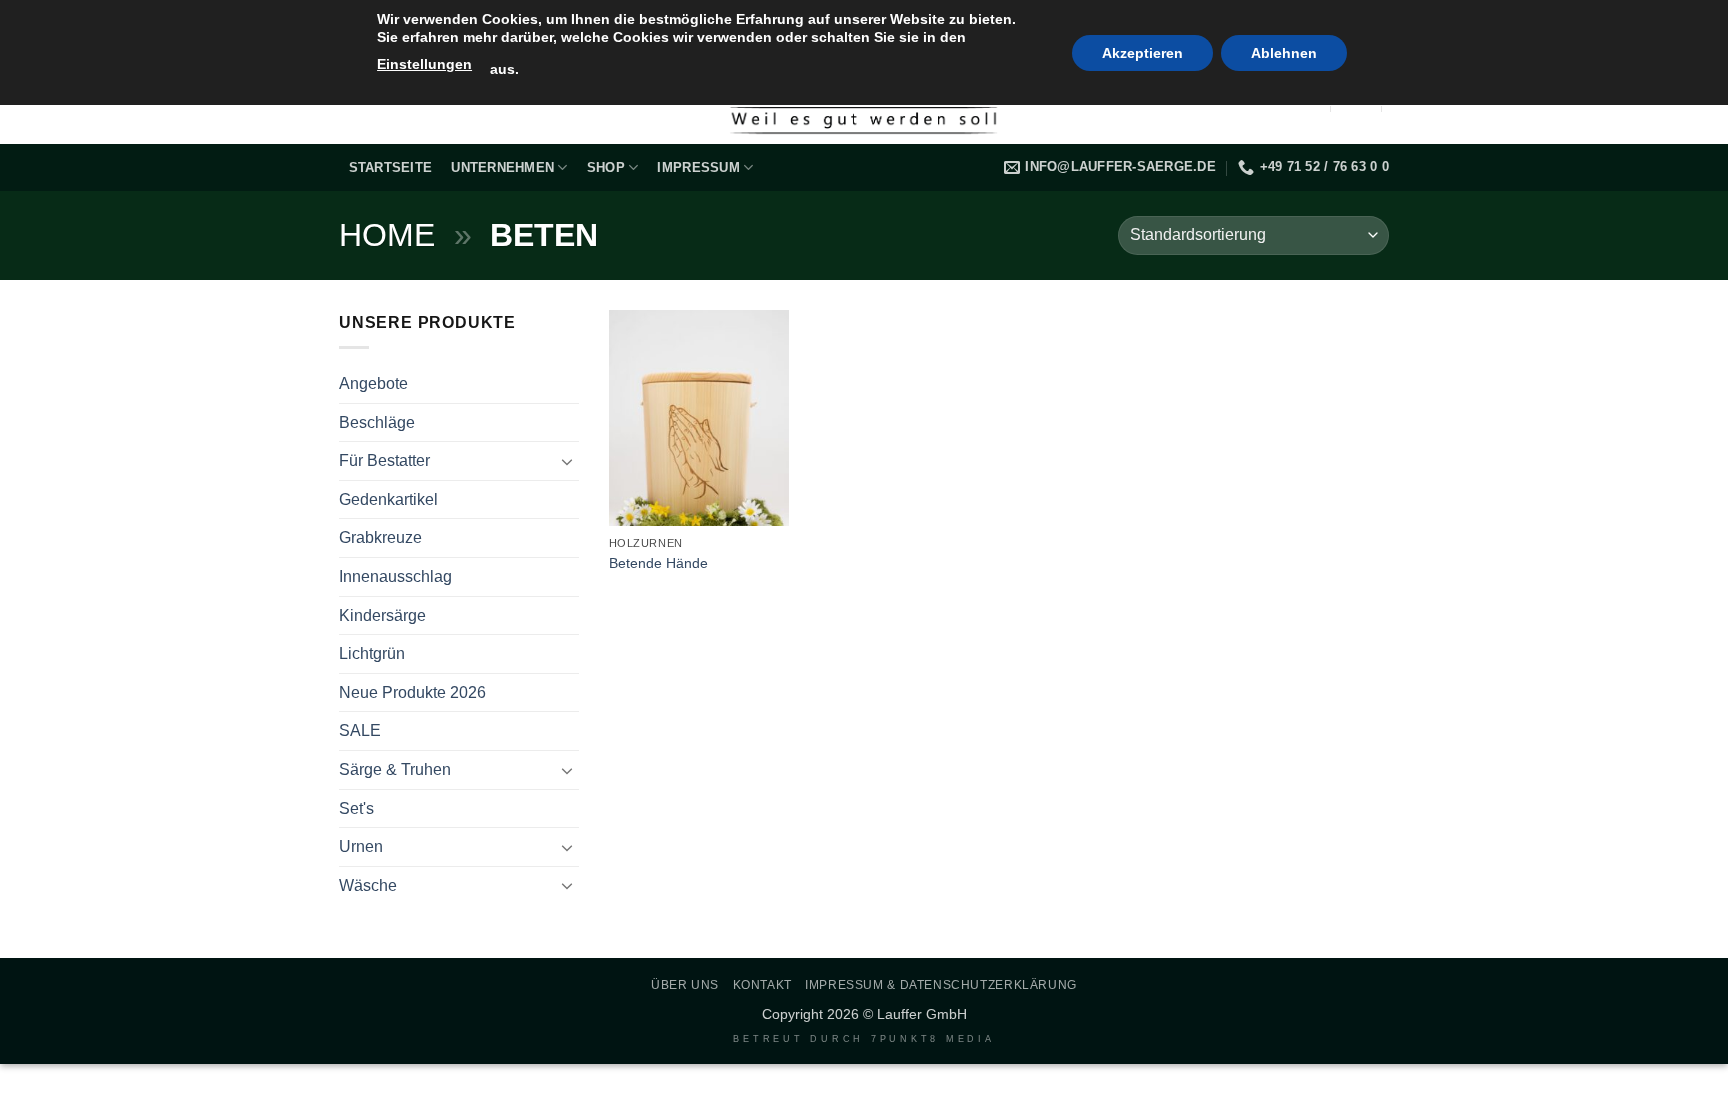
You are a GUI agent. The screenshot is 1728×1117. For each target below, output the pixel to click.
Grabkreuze (380, 537)
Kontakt (762, 985)
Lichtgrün (372, 653)
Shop (606, 167)
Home (387, 235)
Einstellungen (424, 64)
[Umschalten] (567, 461)
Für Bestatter (384, 460)
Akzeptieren (1142, 53)
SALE (360, 730)
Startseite (391, 167)
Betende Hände (658, 563)
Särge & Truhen (395, 769)
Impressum (698, 167)
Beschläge (377, 422)
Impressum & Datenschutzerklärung (941, 985)
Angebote (373, 383)
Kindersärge (382, 615)
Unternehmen (502, 167)
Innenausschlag (395, 576)
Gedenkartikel (388, 499)
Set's (356, 808)
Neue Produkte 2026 (412, 692)
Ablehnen (1284, 53)
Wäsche (368, 885)
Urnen (361, 846)
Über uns (685, 985)
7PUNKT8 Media (933, 1039)
